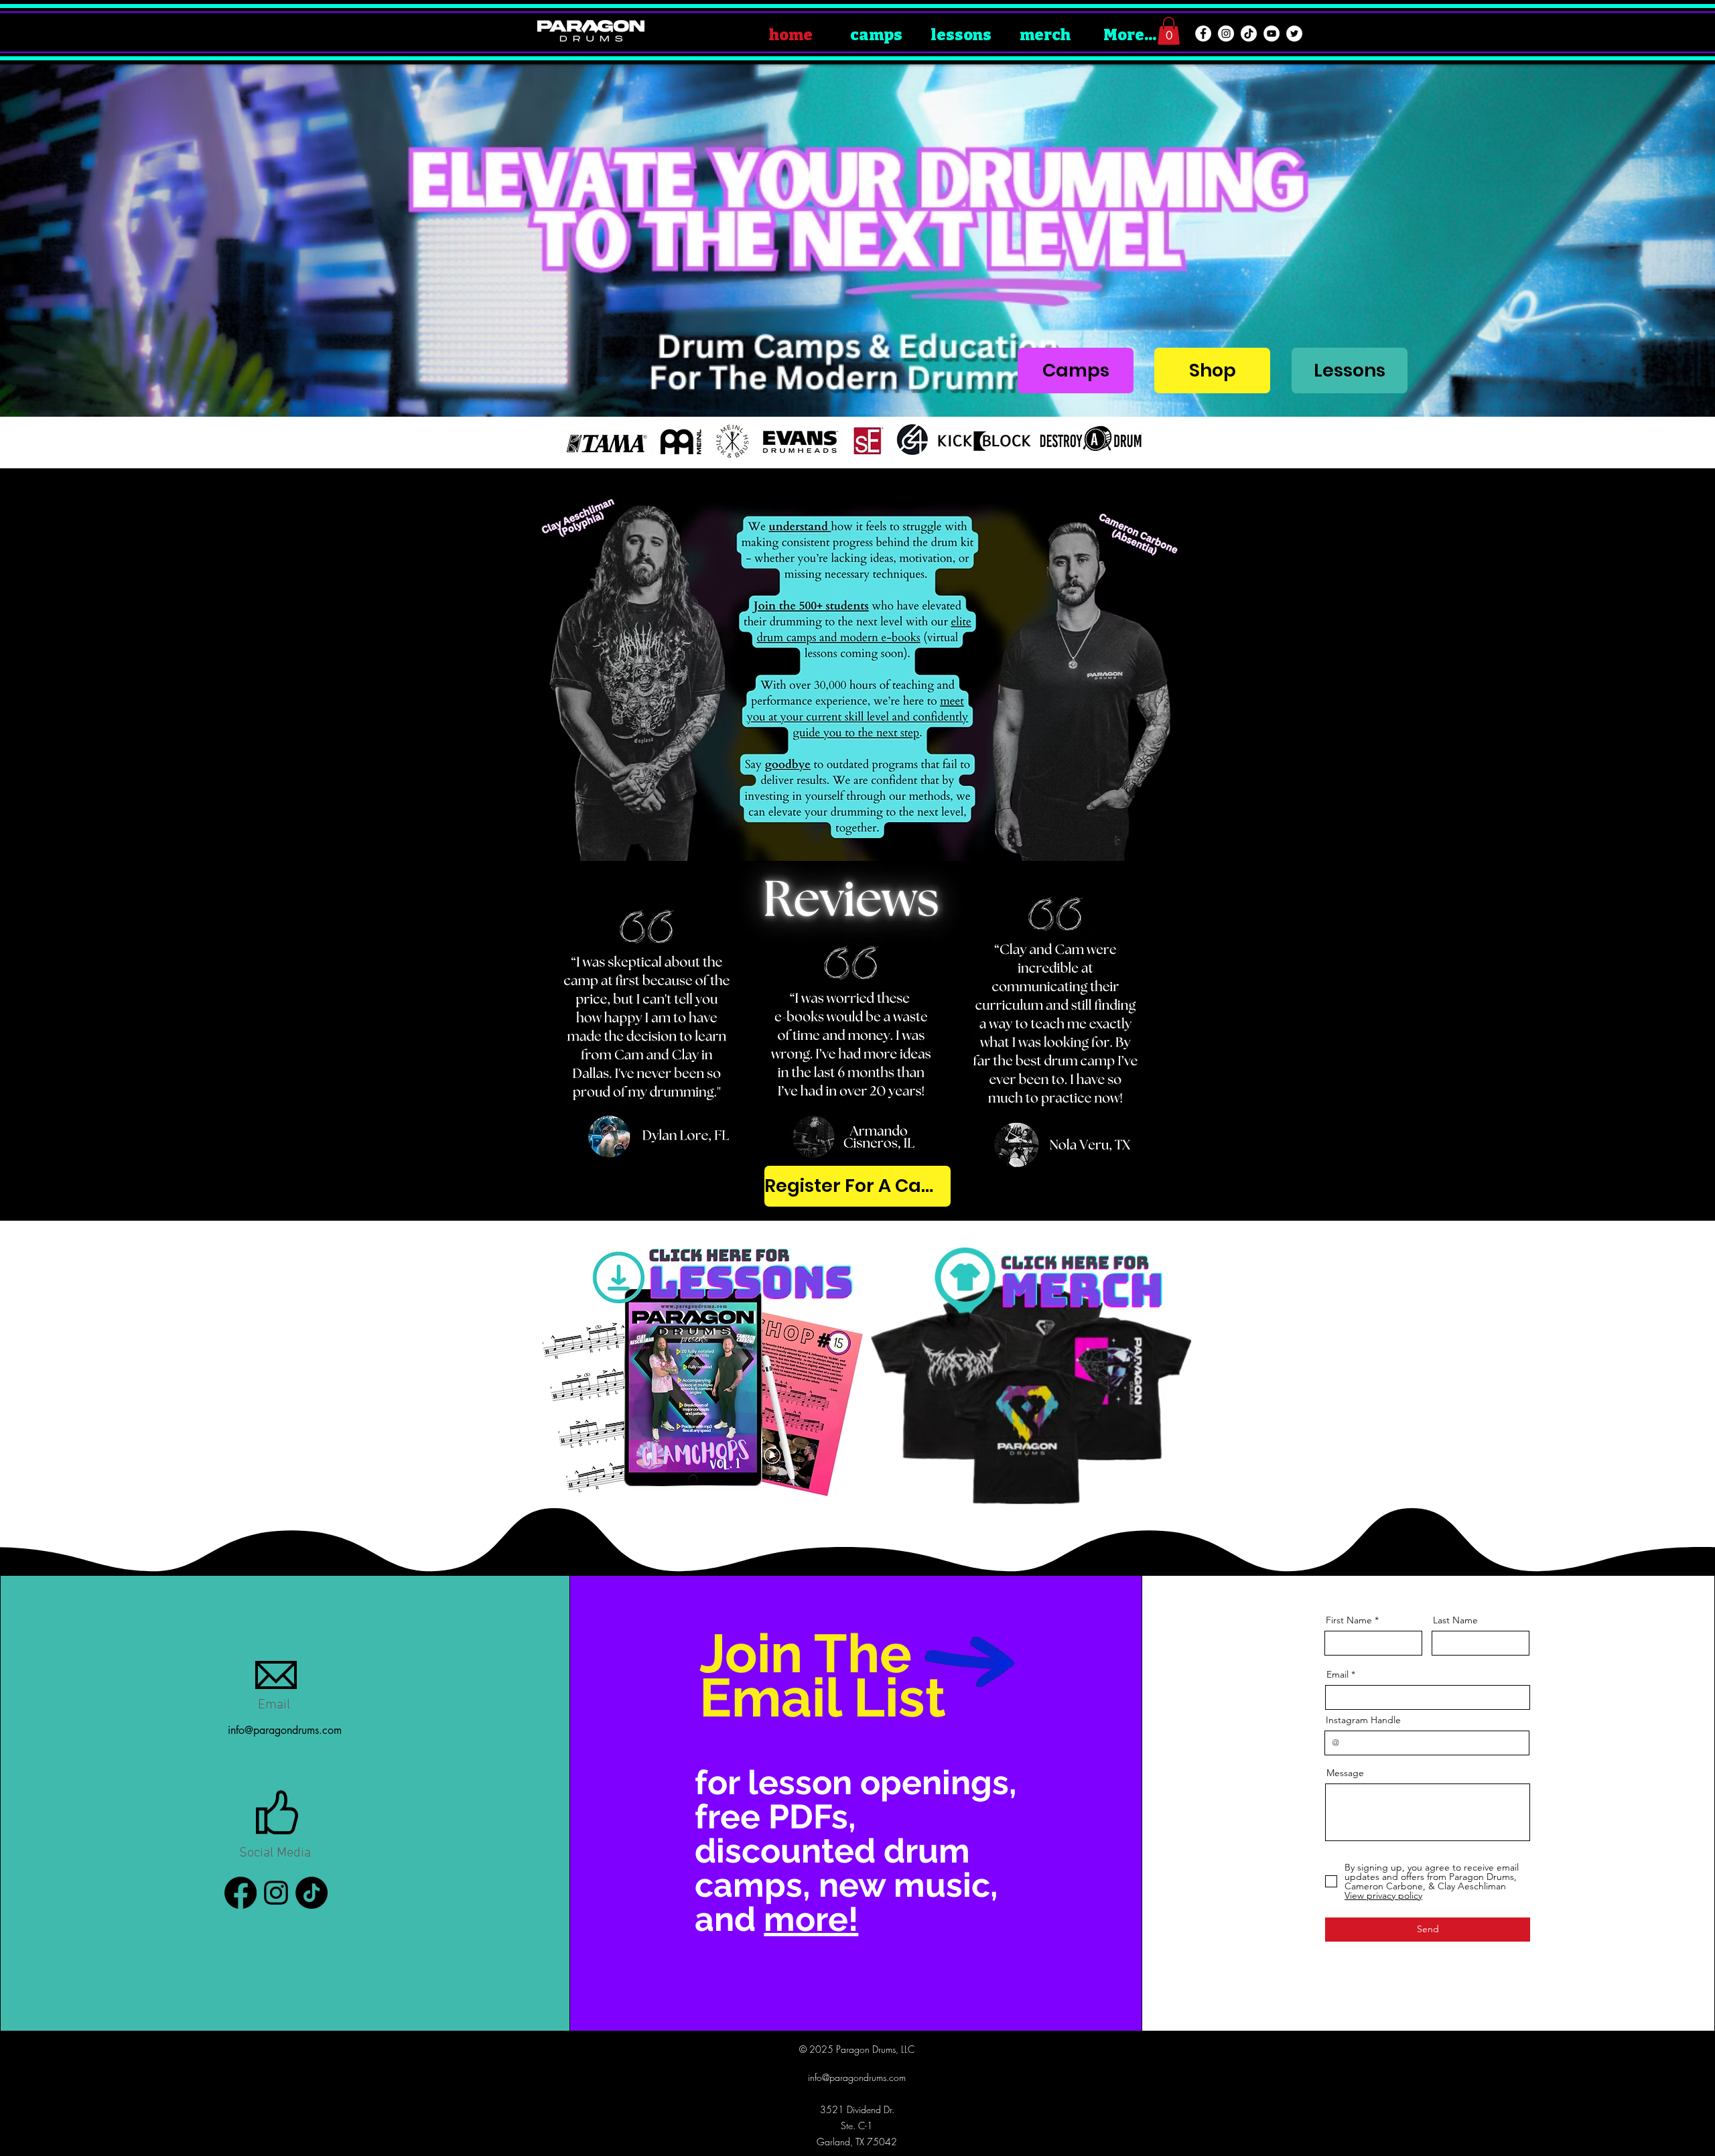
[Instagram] (276, 1893)
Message (1345, 1773)
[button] (1169, 31)
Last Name (1455, 1620)
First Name (1349, 1620)
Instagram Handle (1363, 1720)
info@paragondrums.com (285, 1730)
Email (1337, 1674)
